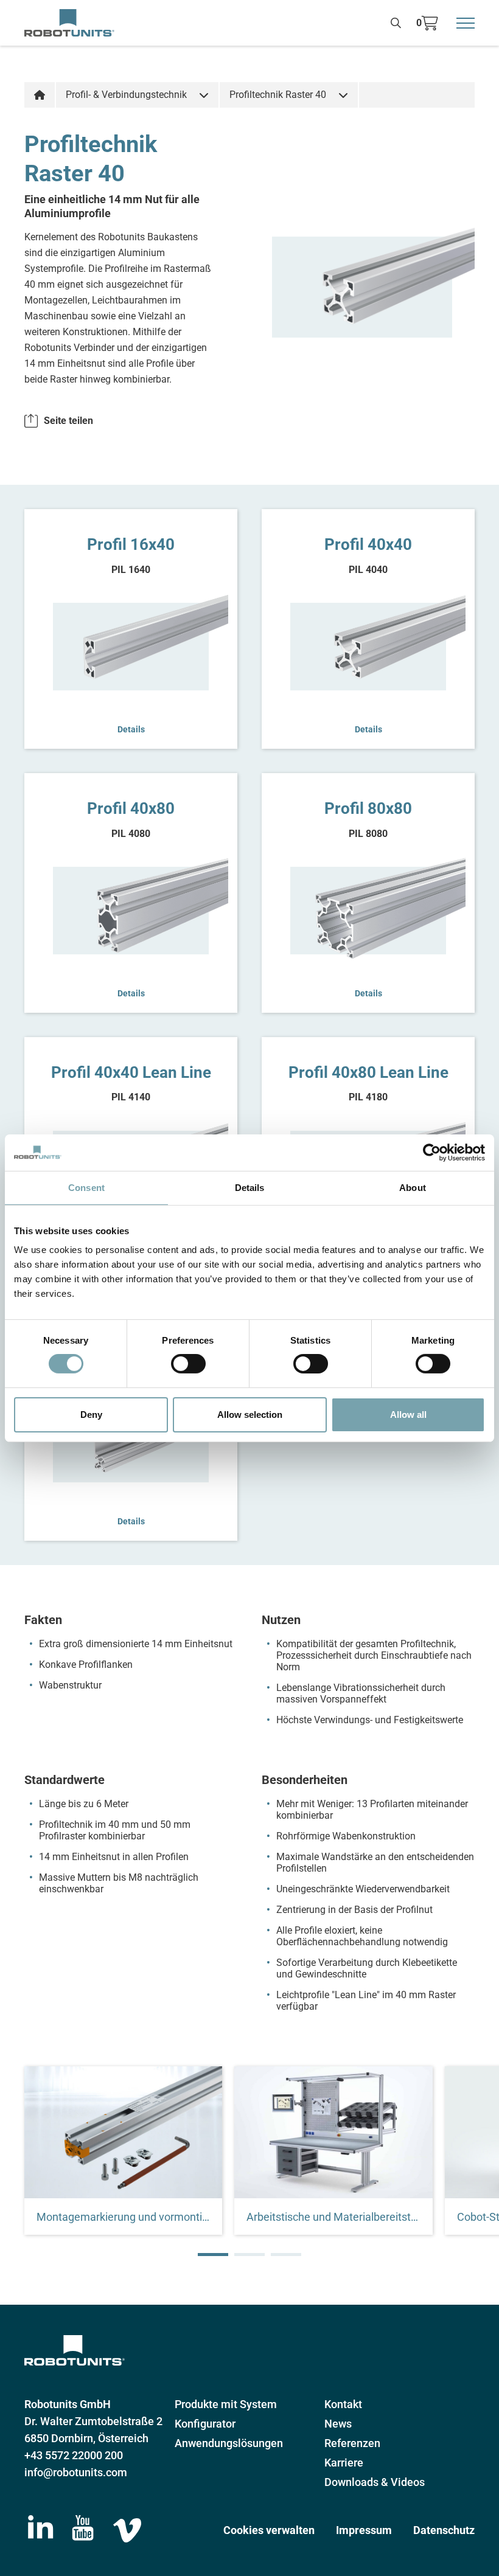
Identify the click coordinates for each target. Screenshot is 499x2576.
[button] (213, 2255)
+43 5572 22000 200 (74, 2455)
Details (131, 729)
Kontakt (343, 2404)
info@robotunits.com (76, 2472)
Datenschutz (444, 2530)
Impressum (364, 2530)
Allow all (408, 1415)
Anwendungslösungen (229, 2443)
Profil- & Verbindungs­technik (126, 95)
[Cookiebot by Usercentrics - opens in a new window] (432, 1152)
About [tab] (413, 1187)
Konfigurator (205, 2424)
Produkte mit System (226, 2404)
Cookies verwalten (269, 2530)
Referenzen (352, 2443)
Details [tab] (250, 1187)
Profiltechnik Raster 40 (278, 95)
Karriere (344, 2463)
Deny (91, 1415)
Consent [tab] (86, 1187)
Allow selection (250, 1415)
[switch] (188, 1364)
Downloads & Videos (375, 2482)
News (338, 2424)
